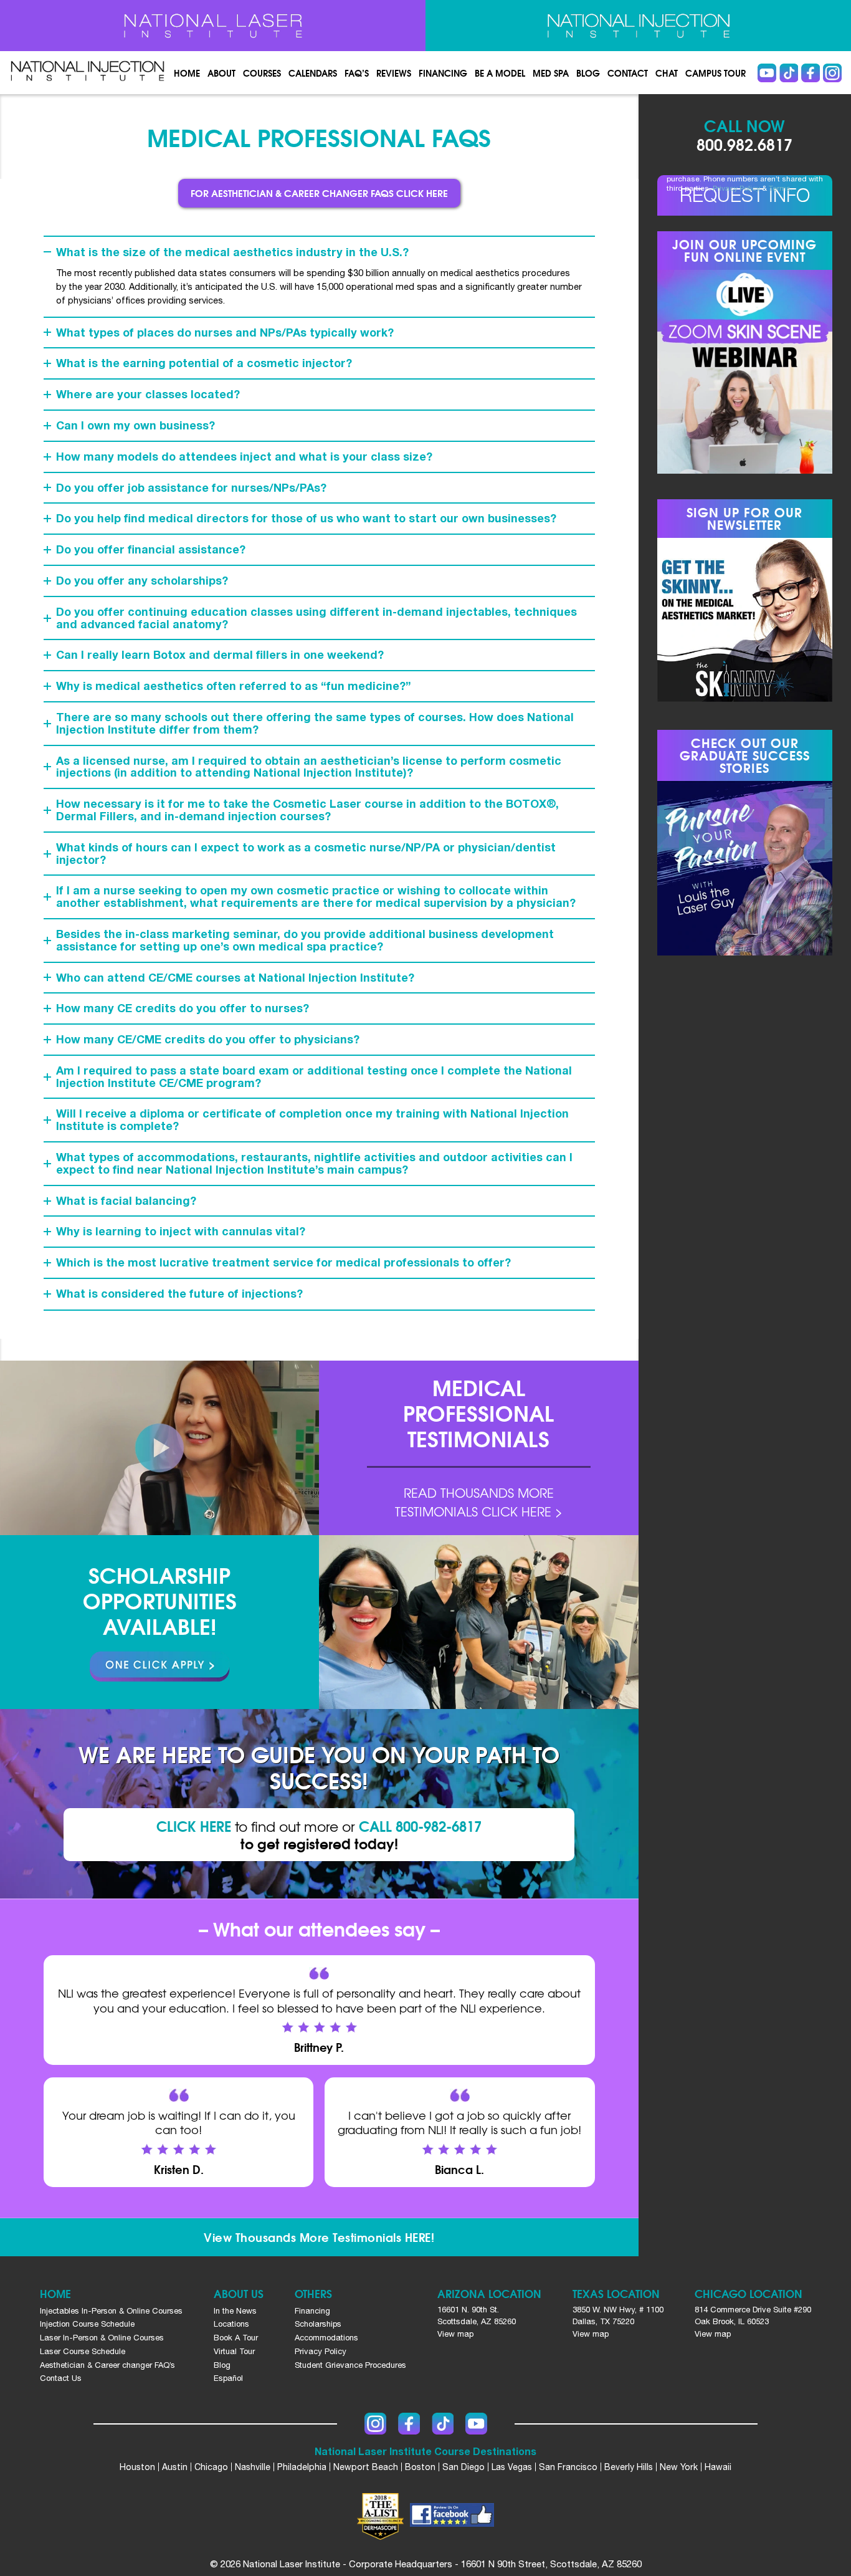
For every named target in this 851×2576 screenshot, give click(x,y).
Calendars (313, 73)
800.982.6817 (744, 144)
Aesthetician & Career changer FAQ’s (107, 2365)
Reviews (394, 73)
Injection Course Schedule (87, 2324)
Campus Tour (716, 73)
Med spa (551, 73)
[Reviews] (478, 1448)
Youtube (767, 73)
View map (455, 2334)
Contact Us (61, 2378)
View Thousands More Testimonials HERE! (319, 2237)
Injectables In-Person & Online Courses (111, 2311)
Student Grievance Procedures (350, 2365)
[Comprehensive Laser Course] (213, 26)
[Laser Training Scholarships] (159, 1667)
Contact (628, 73)
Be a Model (500, 73)
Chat (667, 73)
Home (187, 73)
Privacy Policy (736, 188)
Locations (231, 2324)
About (221, 73)
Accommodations (326, 2338)
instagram (832, 73)
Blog (588, 73)
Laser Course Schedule (83, 2351)
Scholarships (318, 2324)
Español (228, 2378)
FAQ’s (357, 73)
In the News (235, 2311)
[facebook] (452, 2517)
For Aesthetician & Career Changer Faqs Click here (319, 193)
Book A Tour (236, 2338)
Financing (443, 73)
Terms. (781, 188)
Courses (262, 73)
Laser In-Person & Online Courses (102, 2338)
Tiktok (789, 73)
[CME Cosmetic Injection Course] (638, 26)
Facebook (811, 73)
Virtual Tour (234, 2351)
